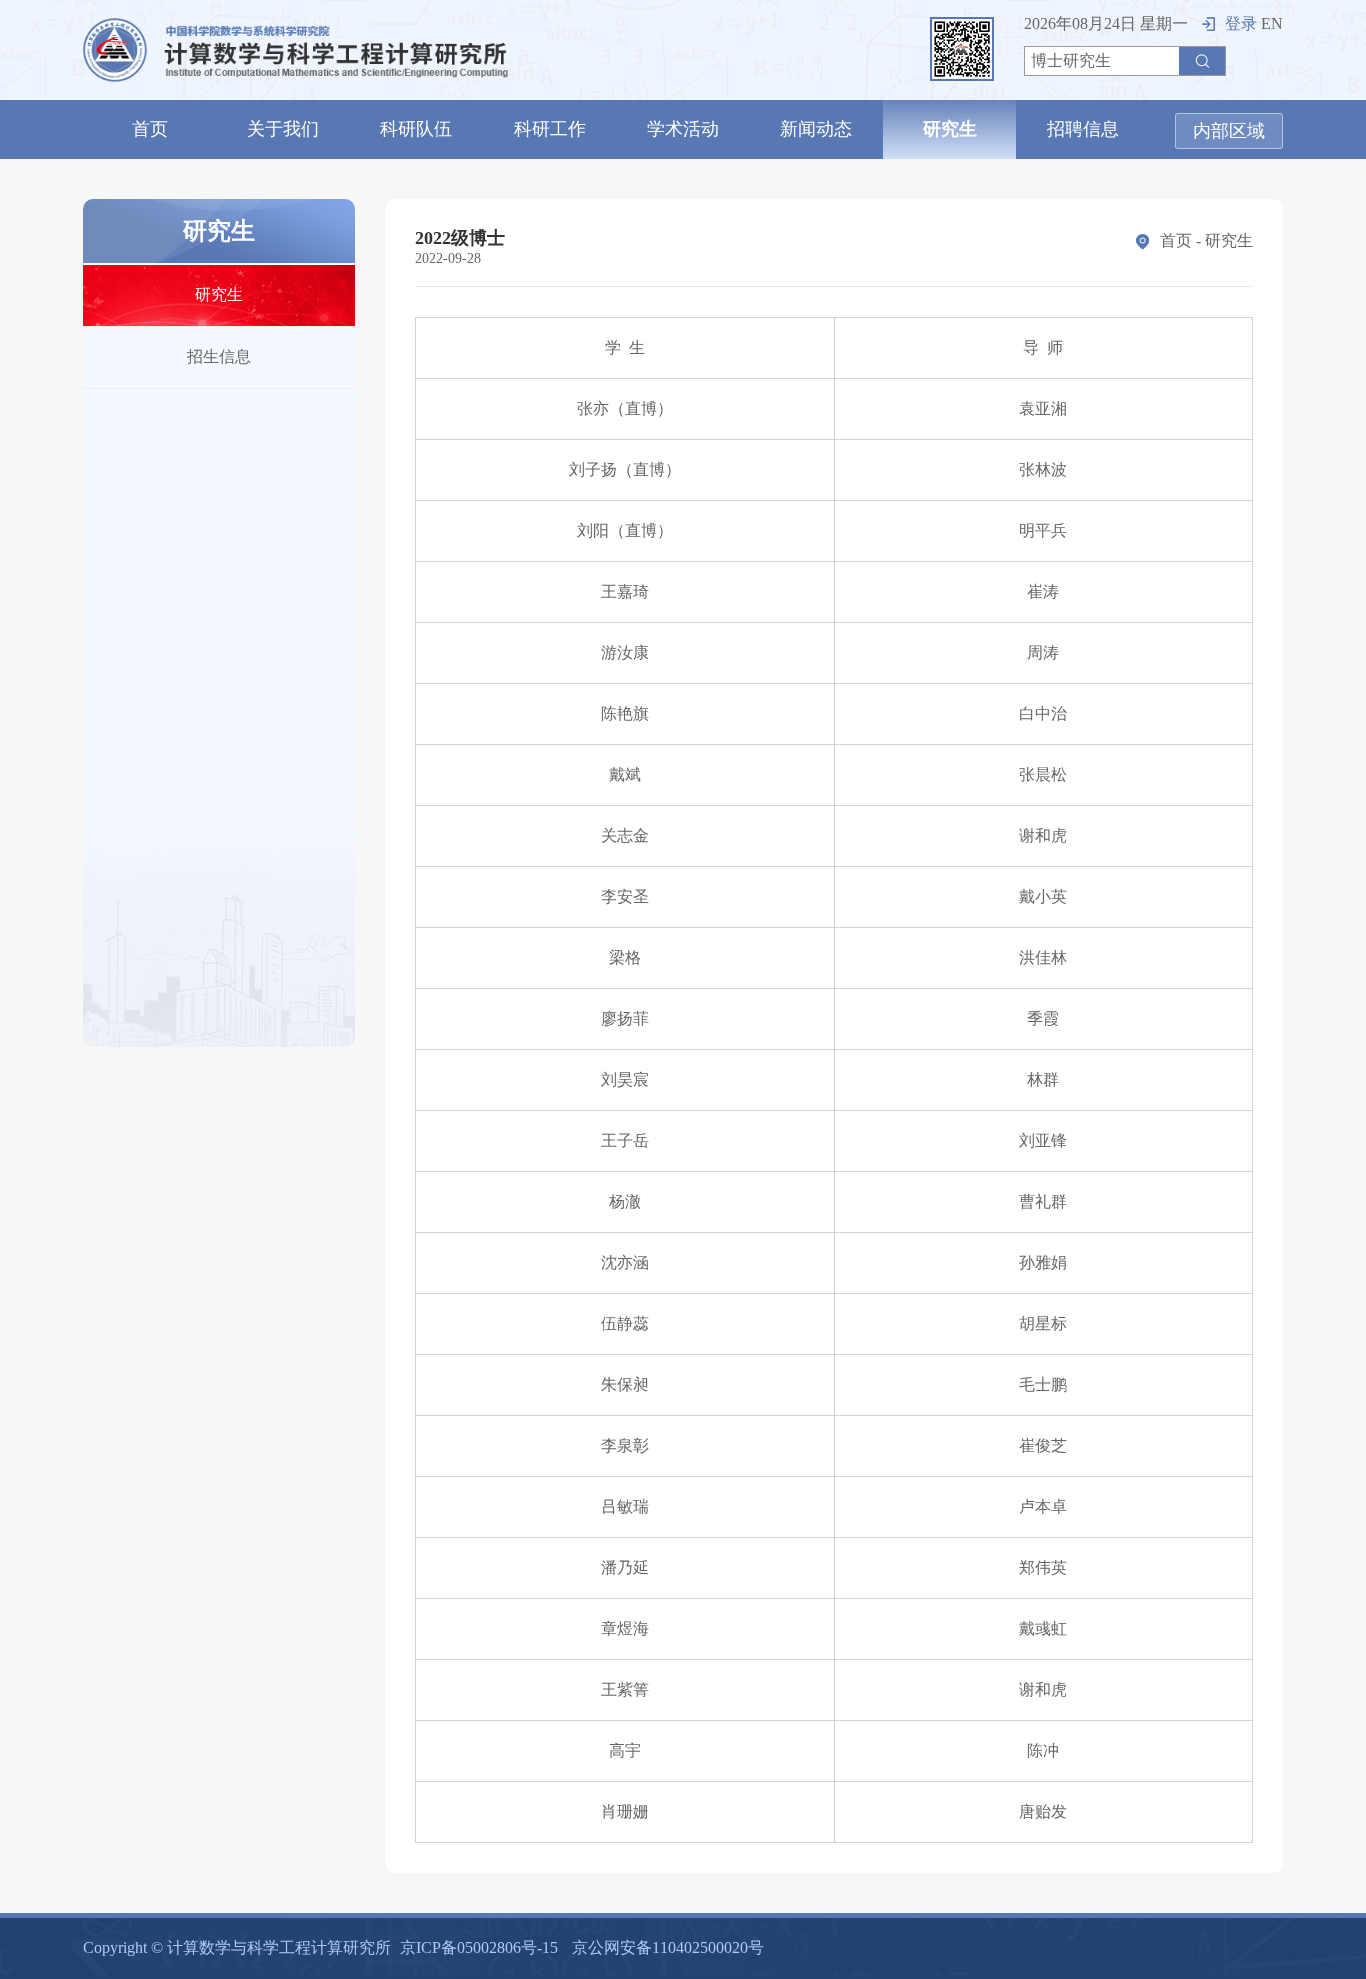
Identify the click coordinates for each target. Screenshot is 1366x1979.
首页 (150, 129)
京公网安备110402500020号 (668, 1947)
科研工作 (550, 129)
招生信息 (219, 356)
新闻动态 (816, 129)
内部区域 (1229, 131)
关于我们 (283, 129)
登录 (1241, 23)
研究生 (950, 129)
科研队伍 (416, 129)
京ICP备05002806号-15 (479, 1947)
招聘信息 (1083, 129)
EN (1272, 23)
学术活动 (683, 129)
